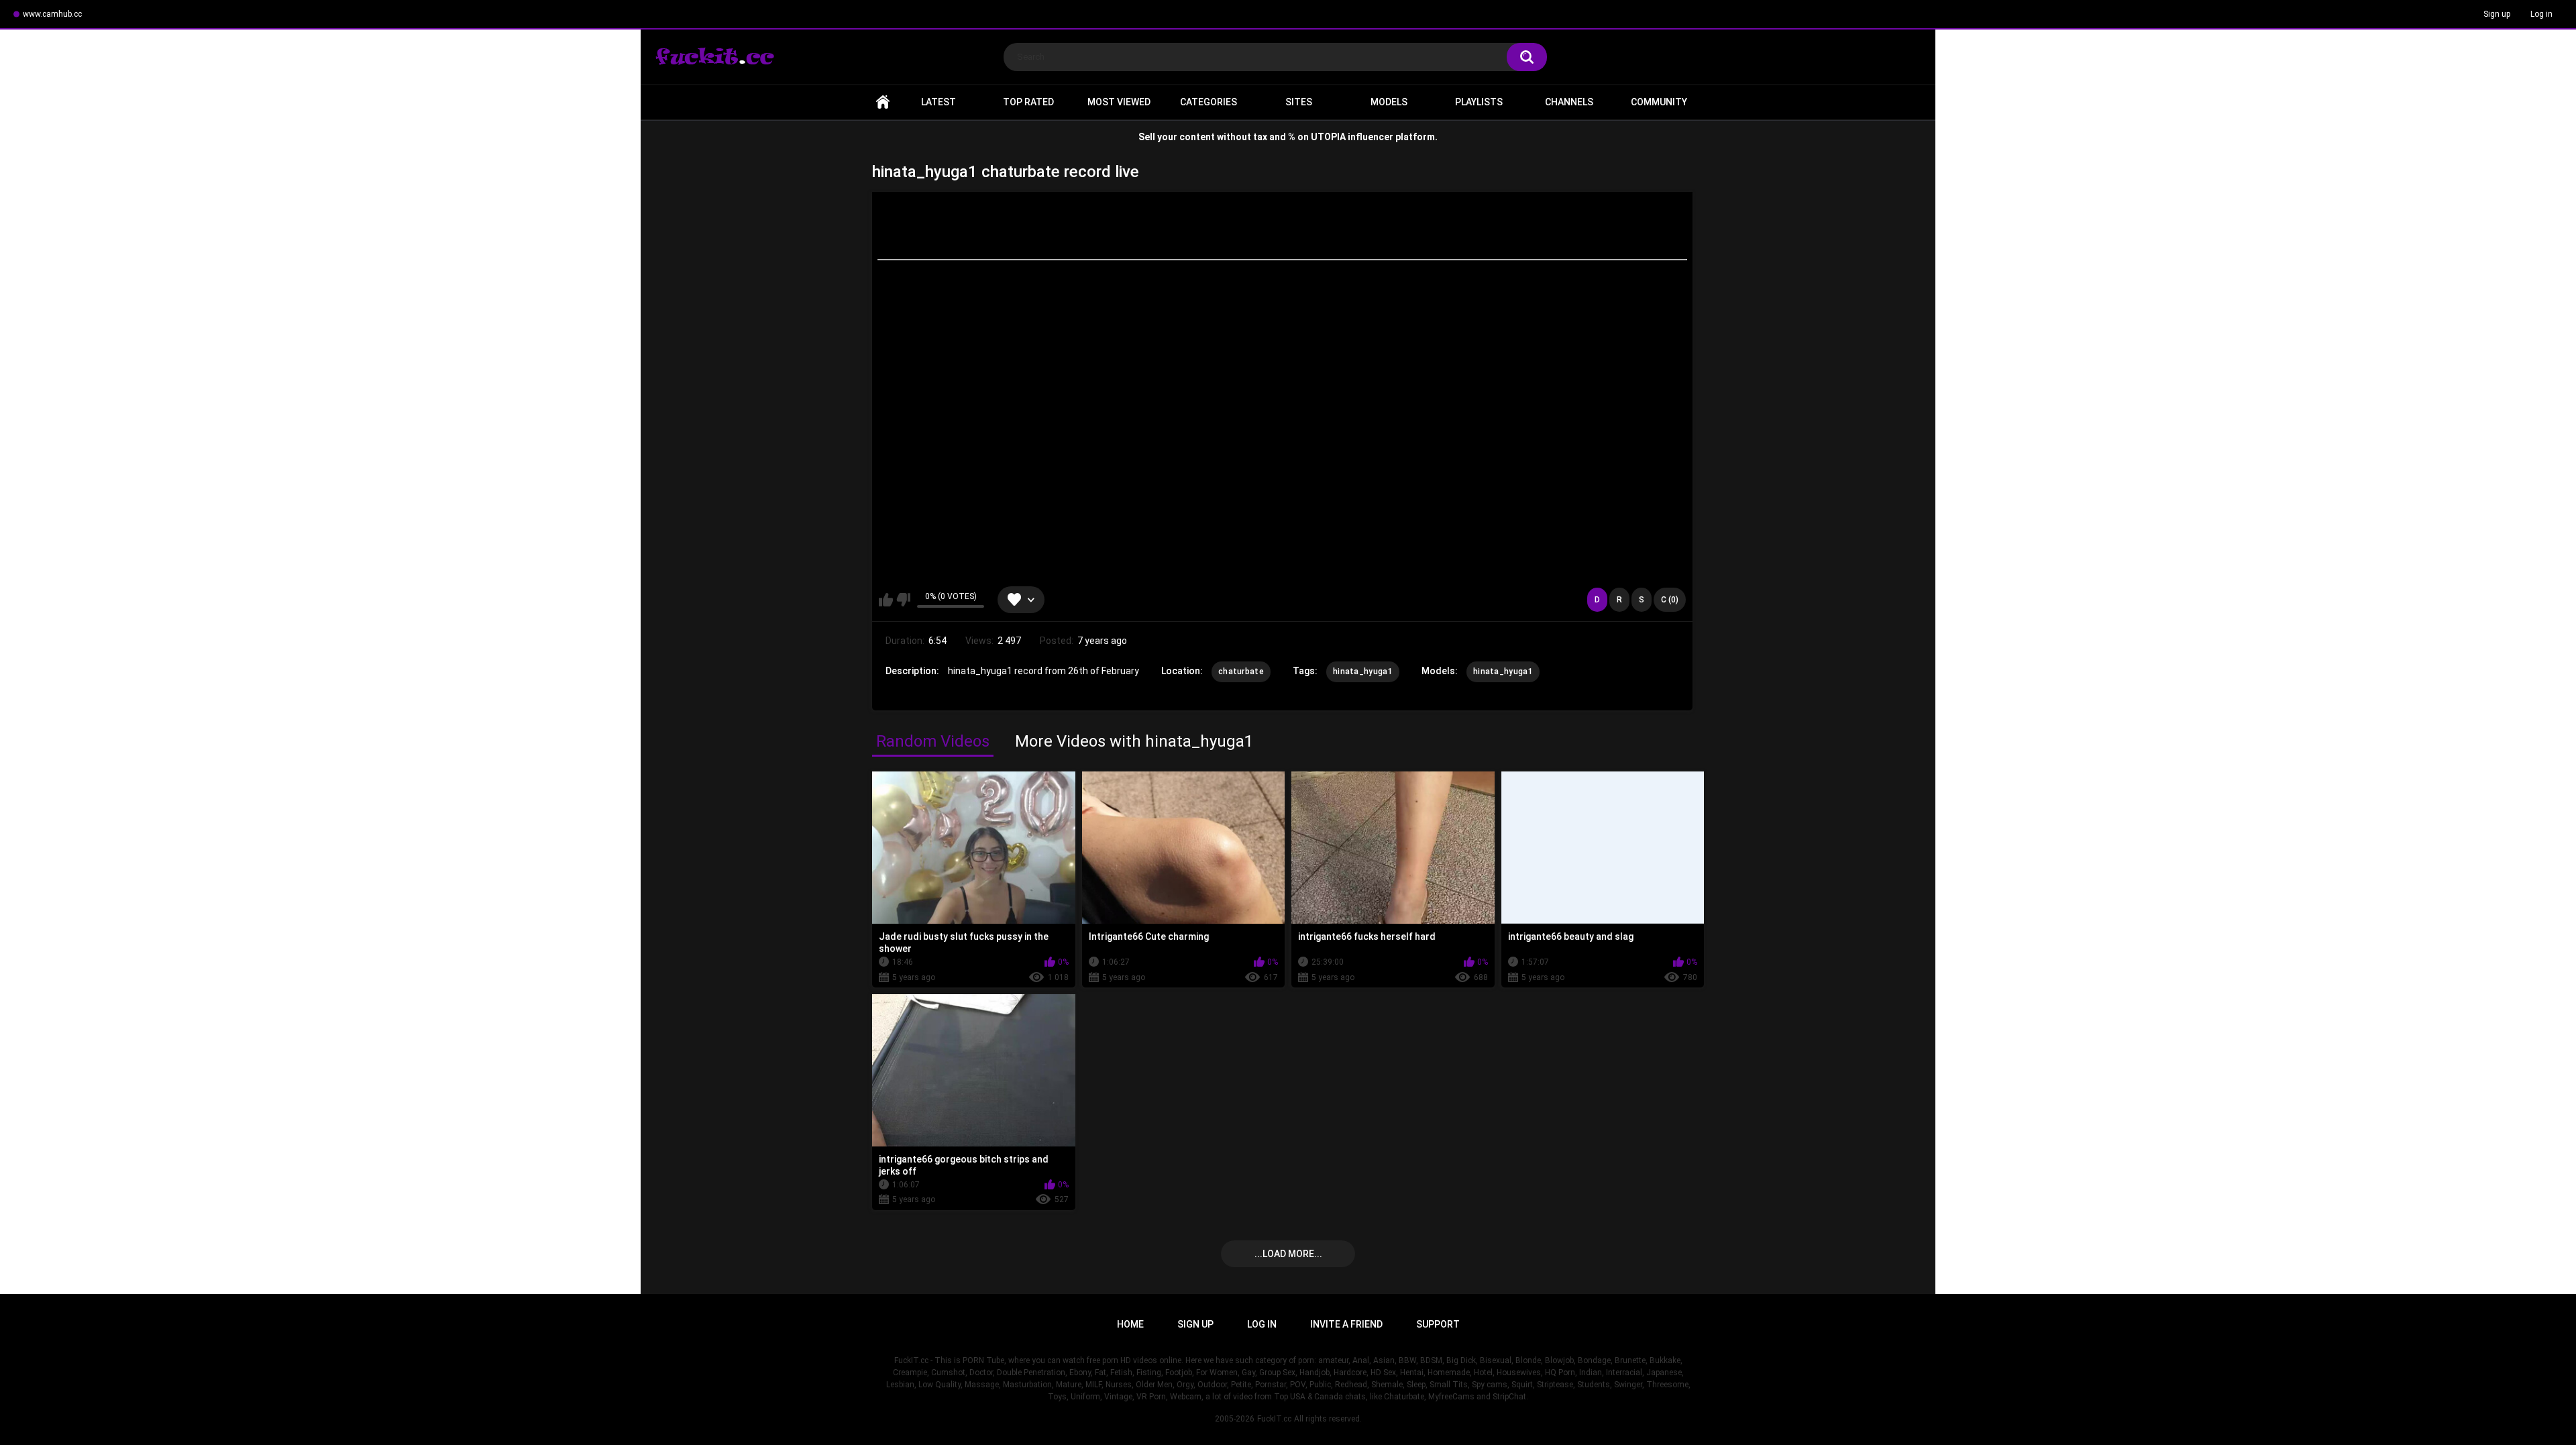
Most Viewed (1119, 102)
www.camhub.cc (52, 14)
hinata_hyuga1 (1363, 672)
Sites (1299, 102)
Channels (1569, 102)
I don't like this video (903, 600)
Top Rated (1028, 102)
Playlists (1479, 102)
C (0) (1670, 600)
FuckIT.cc (1274, 1419)
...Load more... (1288, 1254)
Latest (938, 102)
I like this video (886, 600)
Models (1389, 102)
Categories (1209, 102)
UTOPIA (1328, 137)
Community (1659, 102)
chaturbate (1241, 672)
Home (883, 102)
